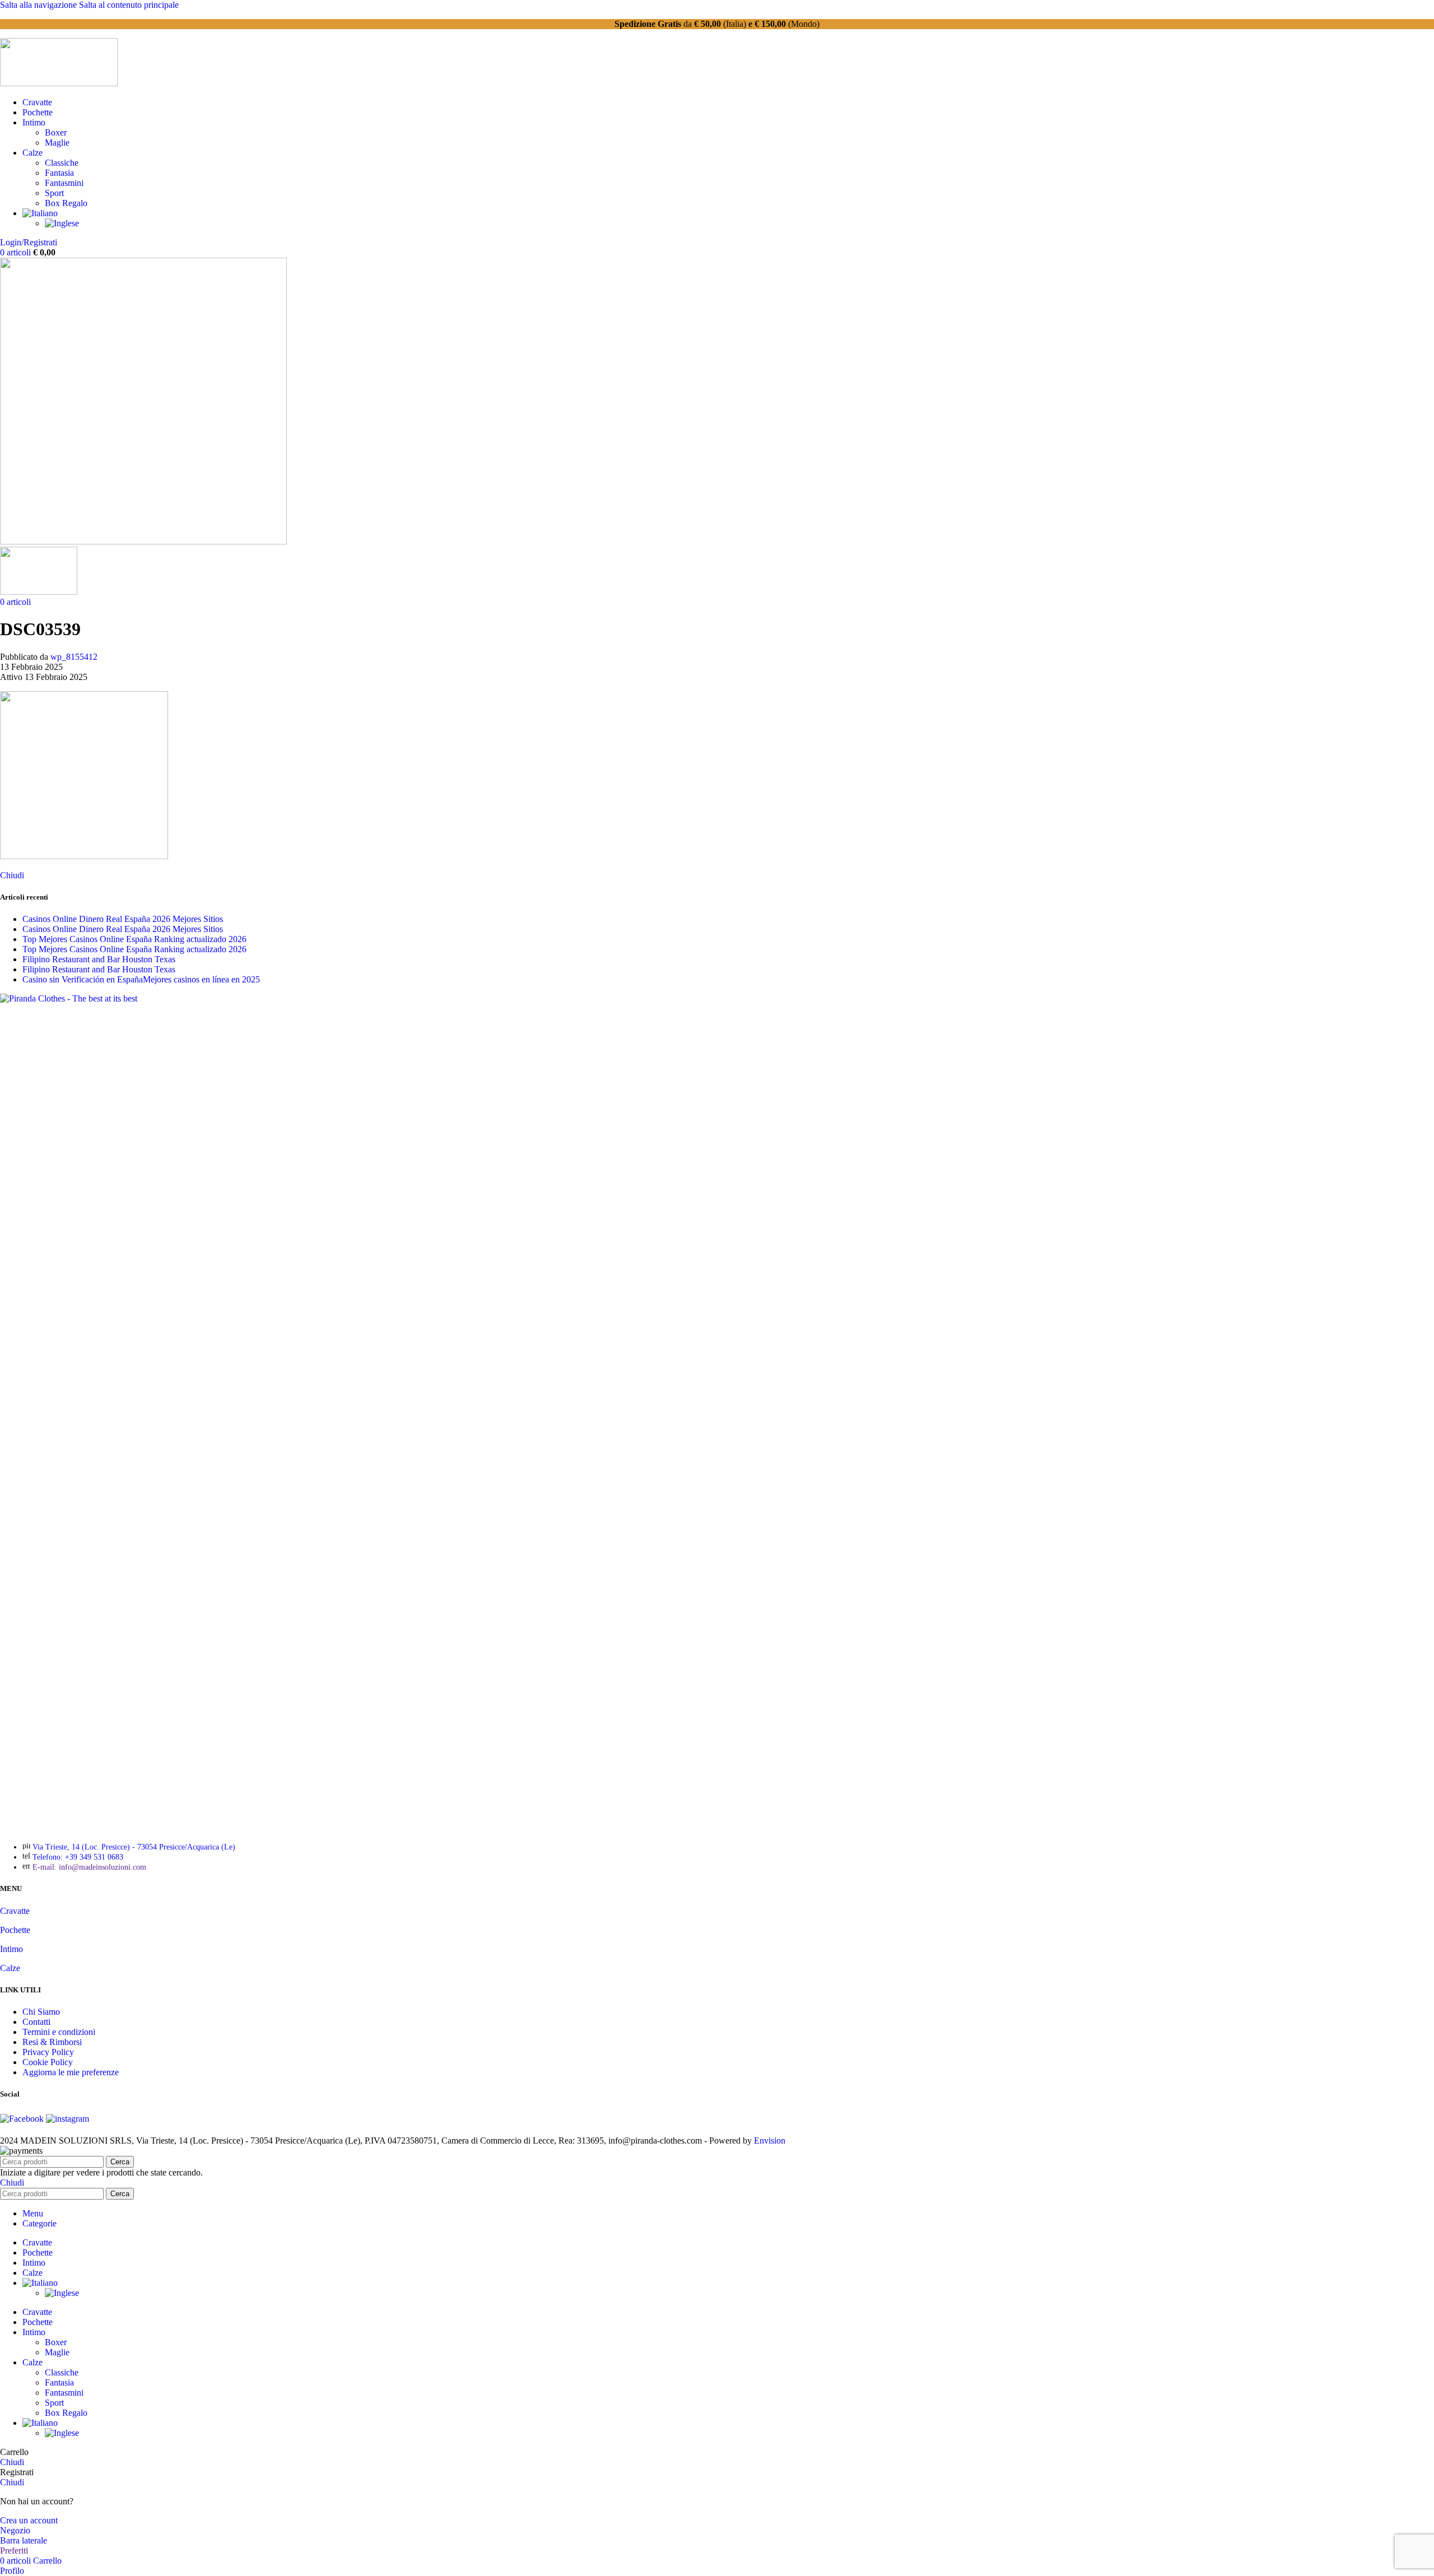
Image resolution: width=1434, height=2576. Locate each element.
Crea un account (29, 2520)
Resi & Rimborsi (52, 2042)
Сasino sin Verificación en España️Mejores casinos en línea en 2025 (141, 979)
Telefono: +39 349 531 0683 (78, 1857)
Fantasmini (64, 183)
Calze (10, 1968)
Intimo (11, 1949)
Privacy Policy (48, 2052)
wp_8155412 (74, 657)
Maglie (57, 143)
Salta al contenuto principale (129, 5)
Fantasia (59, 173)
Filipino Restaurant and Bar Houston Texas (99, 959)
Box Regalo (66, 203)
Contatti (36, 2022)
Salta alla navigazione (39, 5)
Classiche (62, 163)
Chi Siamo (41, 2012)
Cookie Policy (48, 2062)
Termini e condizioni (59, 2032)
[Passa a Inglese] (62, 223)
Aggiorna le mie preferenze (71, 2072)
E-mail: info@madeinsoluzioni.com (89, 1867)
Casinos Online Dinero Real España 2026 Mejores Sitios (123, 919)
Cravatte (15, 1911)
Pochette (15, 1930)
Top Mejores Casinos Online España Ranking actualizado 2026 (134, 939)
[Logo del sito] (59, 83)
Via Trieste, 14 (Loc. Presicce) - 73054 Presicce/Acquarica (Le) (134, 1847)
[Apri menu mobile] (143, 541)
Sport (54, 193)
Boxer (56, 132)
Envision (770, 2141)
